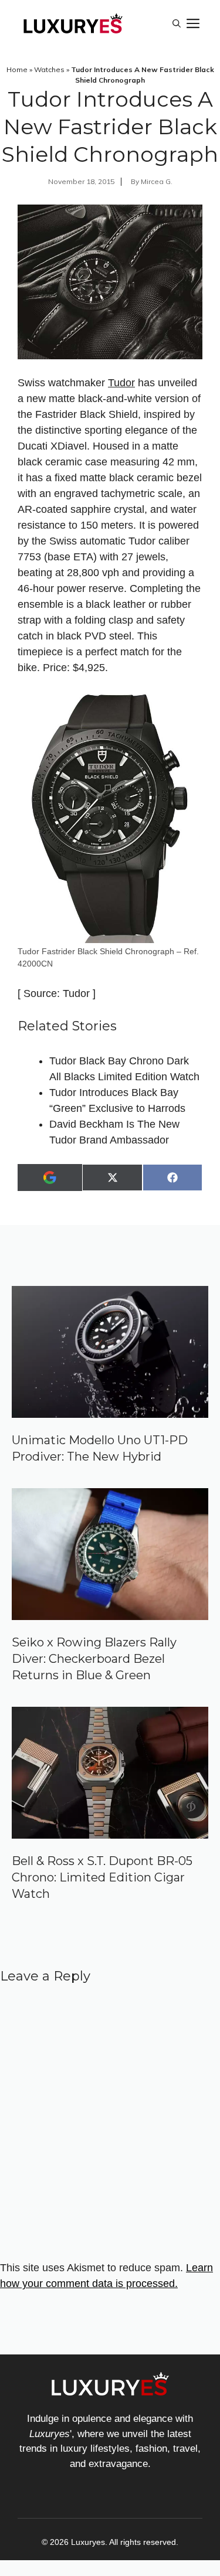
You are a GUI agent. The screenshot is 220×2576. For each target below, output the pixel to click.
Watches (49, 69)
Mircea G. (157, 181)
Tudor (121, 383)
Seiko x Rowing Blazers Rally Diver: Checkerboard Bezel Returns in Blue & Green (94, 1659)
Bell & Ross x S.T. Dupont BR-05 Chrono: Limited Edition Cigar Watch (102, 1877)
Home (17, 69)
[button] (177, 23)
